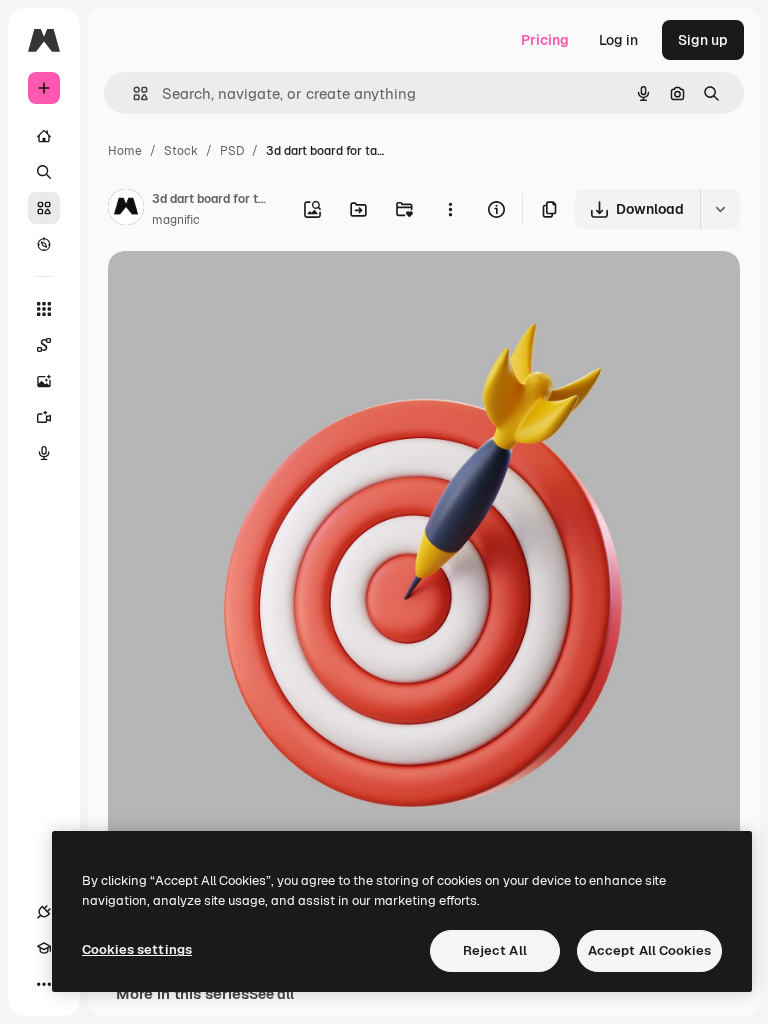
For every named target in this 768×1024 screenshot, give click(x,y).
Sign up (703, 40)
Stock (181, 151)
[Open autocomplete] (132, 93)
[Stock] (44, 208)
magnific (176, 220)
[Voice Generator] (44, 453)
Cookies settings (137, 949)
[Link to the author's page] (126, 210)
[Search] (44, 172)
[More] (44, 984)
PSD (232, 151)
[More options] (450, 209)
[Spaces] (44, 345)
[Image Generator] (44, 381)
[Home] (44, 136)
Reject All (495, 950)
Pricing (545, 40)
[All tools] (44, 309)
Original (236, 289)
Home (125, 151)
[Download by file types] (720, 209)
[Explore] (44, 244)
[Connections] (44, 912)
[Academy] (44, 948)
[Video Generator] (44, 417)
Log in (618, 40)
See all (271, 994)
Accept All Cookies (649, 950)
